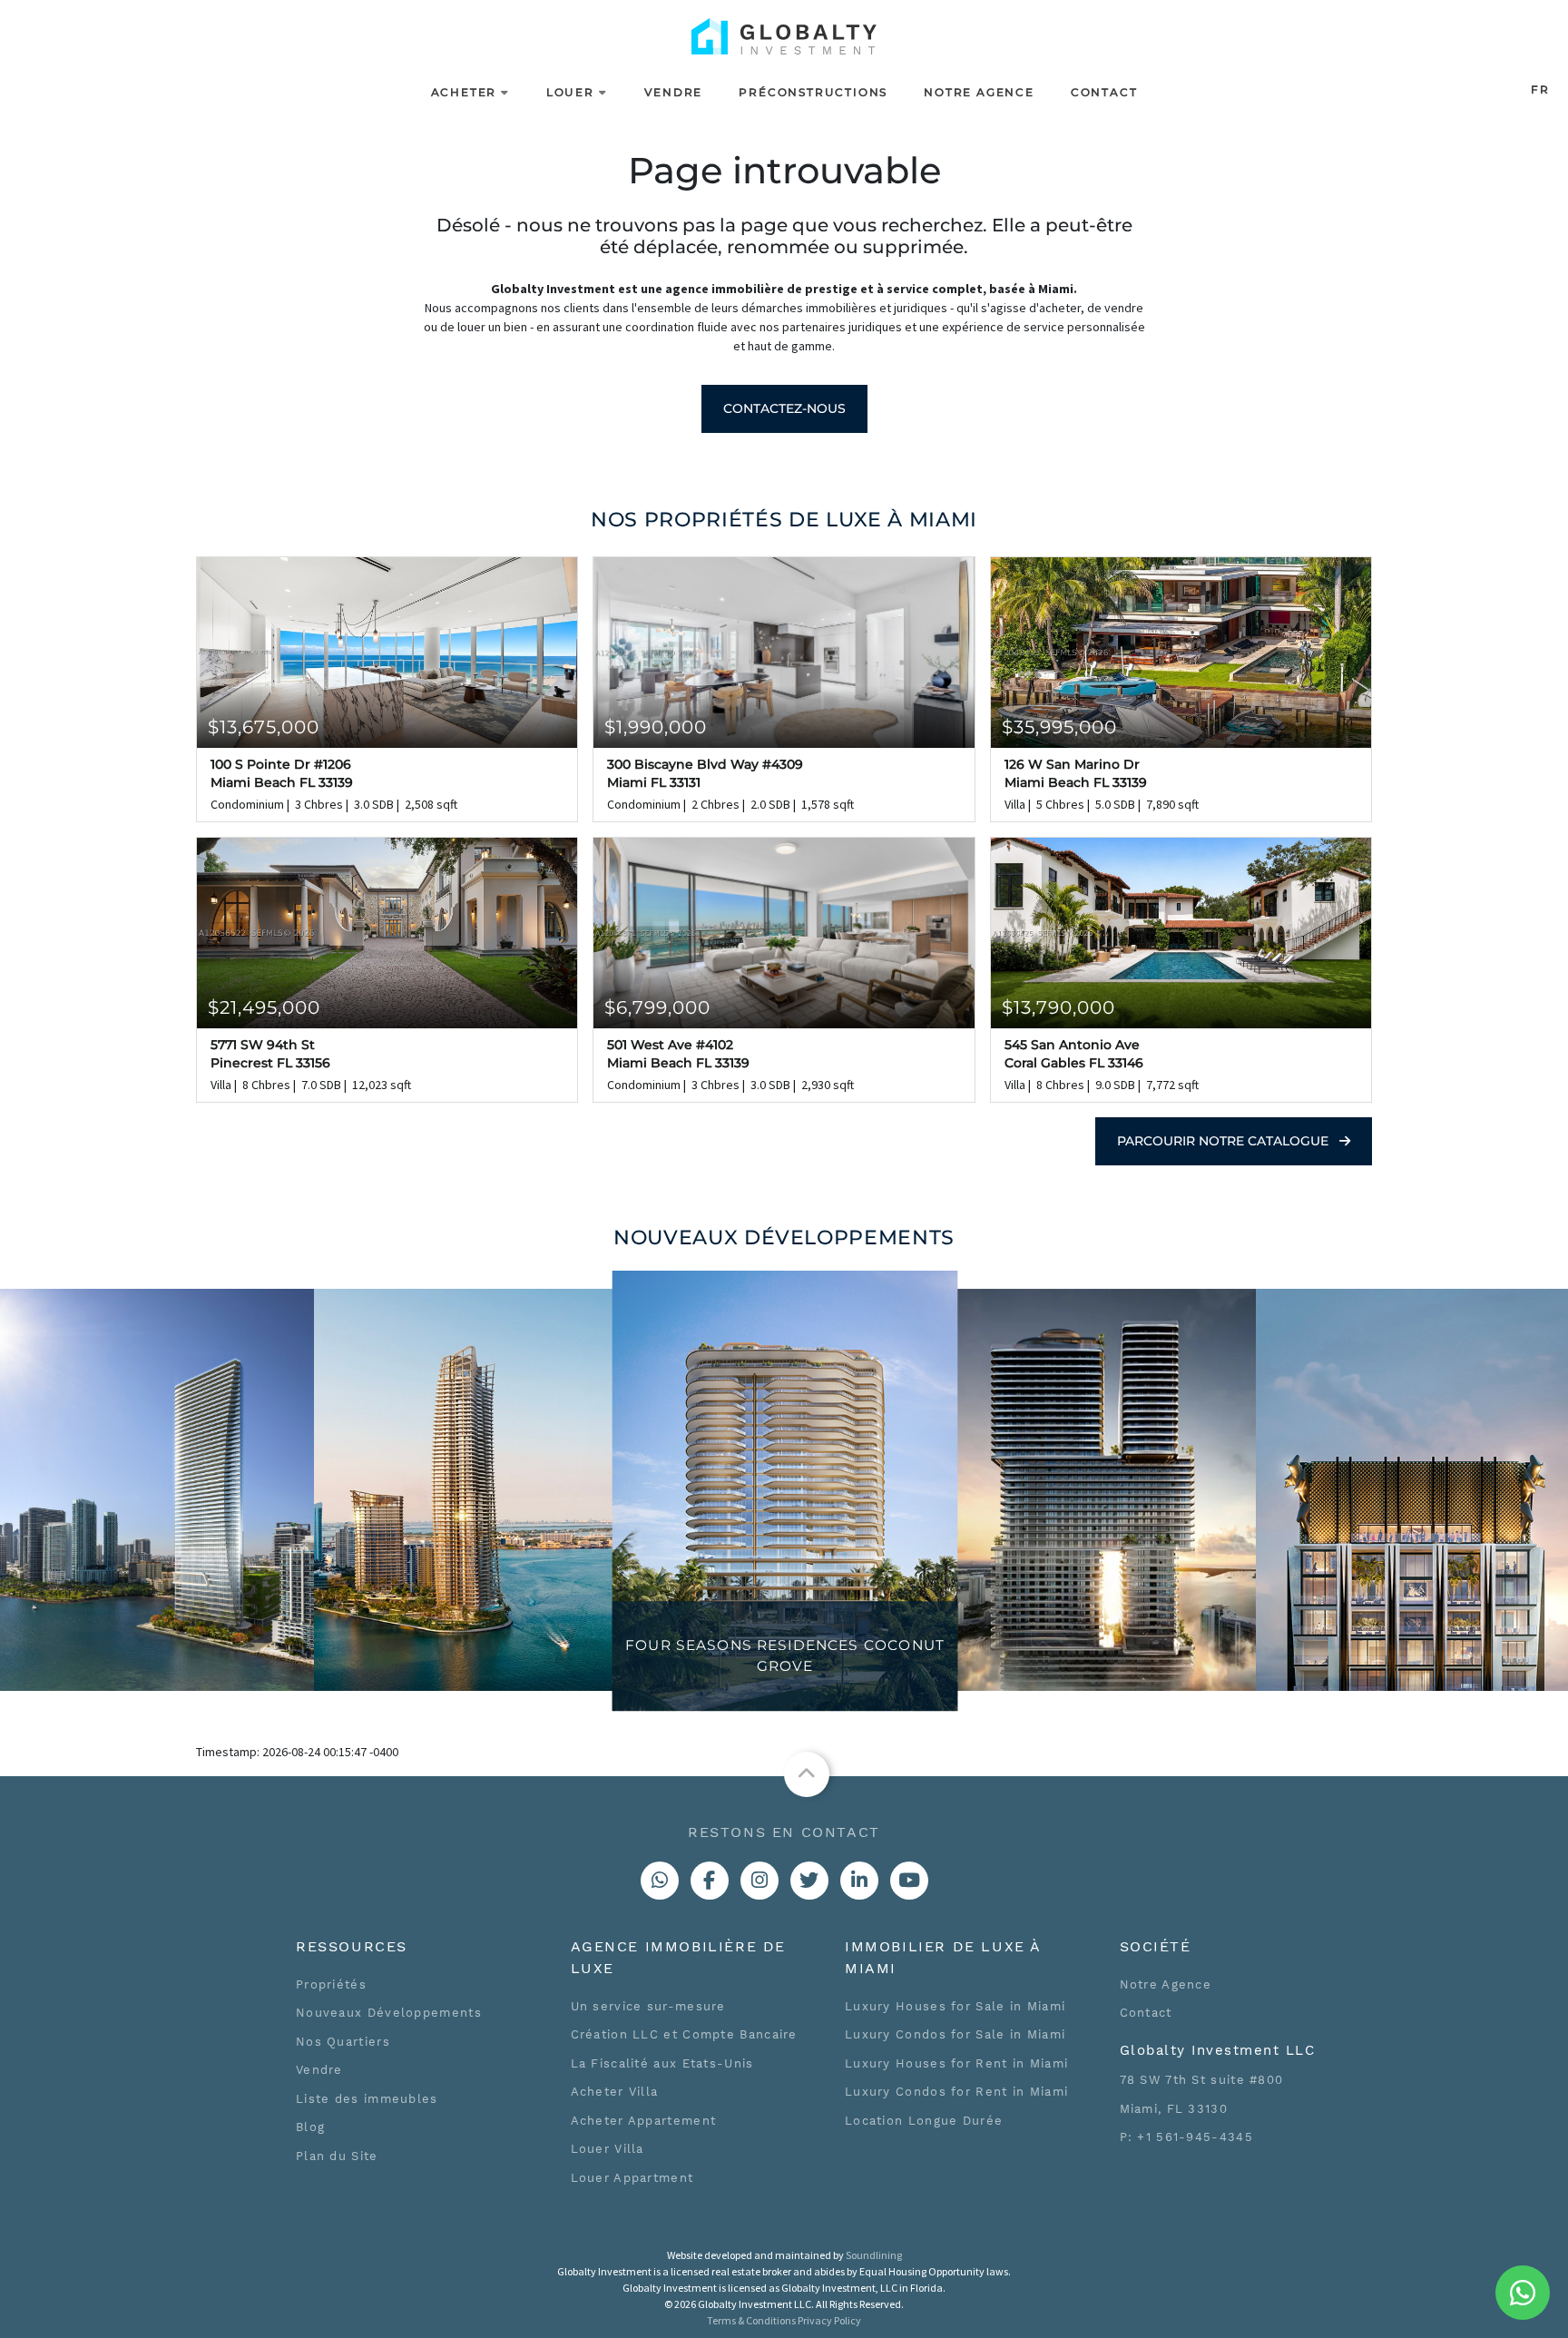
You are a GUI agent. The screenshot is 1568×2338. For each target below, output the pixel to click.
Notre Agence (979, 92)
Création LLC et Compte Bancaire (684, 2034)
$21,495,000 (264, 1007)
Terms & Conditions (751, 2320)
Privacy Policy (829, 2320)
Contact (1104, 92)
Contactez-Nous (784, 408)
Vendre (674, 92)
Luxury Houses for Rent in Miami (956, 2063)
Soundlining (874, 2255)
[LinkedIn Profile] (859, 1881)
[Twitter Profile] (809, 1881)
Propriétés (331, 1984)
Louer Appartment (632, 2178)
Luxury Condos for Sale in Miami (955, 2034)
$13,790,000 (1058, 1007)
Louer (570, 92)
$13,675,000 (264, 727)
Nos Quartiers (343, 2042)
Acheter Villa (615, 2092)
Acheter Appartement (644, 2121)
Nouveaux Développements (389, 2013)
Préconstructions (813, 92)
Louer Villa (608, 2149)
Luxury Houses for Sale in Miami (955, 2006)
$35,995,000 (1059, 727)
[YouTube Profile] (909, 1881)
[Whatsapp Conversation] (660, 1881)
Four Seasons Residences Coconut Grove (785, 1656)
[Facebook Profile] (710, 1881)
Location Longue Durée (924, 2121)
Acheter (464, 92)
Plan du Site (337, 2156)
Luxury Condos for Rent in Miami (956, 2092)
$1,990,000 (656, 727)
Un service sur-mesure (648, 2006)
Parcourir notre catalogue (1225, 1141)
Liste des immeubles (367, 2099)
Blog (310, 2127)
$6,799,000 (657, 1007)
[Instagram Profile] (759, 1881)
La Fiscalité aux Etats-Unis (662, 2063)
